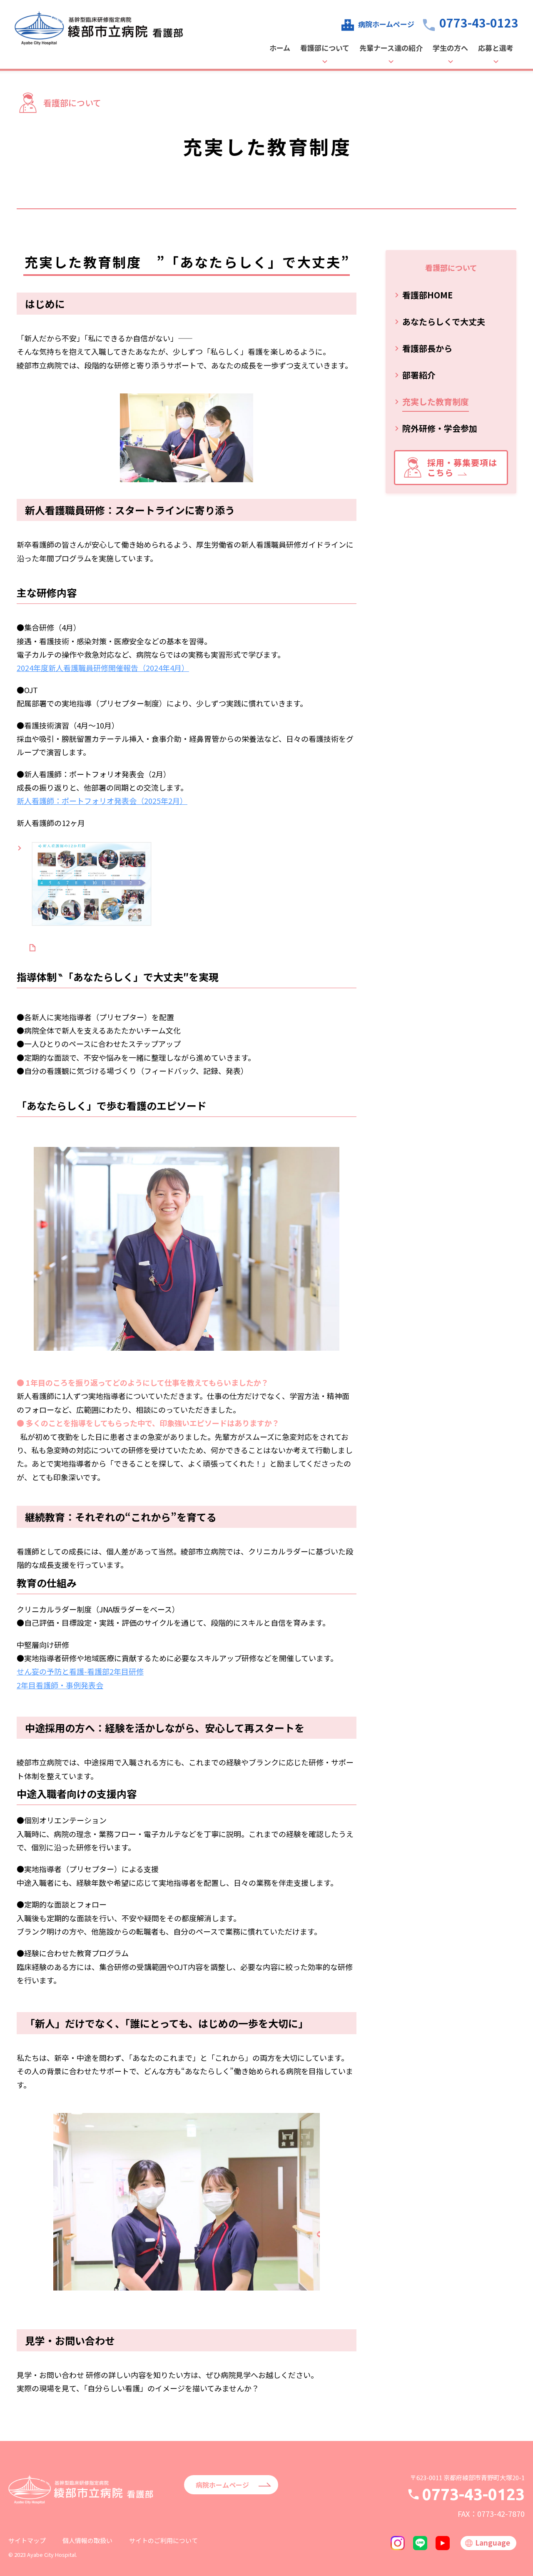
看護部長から (427, 348)
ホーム (280, 49)
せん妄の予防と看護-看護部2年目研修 (80, 1671)
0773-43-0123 (479, 23)
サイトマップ (27, 2540)
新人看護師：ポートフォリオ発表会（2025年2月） (102, 801)
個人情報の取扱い (87, 2540)
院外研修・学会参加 (440, 428)
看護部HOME (427, 295)
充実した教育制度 (436, 402)
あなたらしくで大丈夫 (444, 322)
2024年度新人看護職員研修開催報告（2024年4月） (103, 668)
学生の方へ (450, 49)
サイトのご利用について (163, 2540)
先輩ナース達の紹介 (391, 49)
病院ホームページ (386, 24)
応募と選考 (496, 49)
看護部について (325, 49)
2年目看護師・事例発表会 (60, 1685)
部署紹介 (419, 375)
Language (493, 2542)
